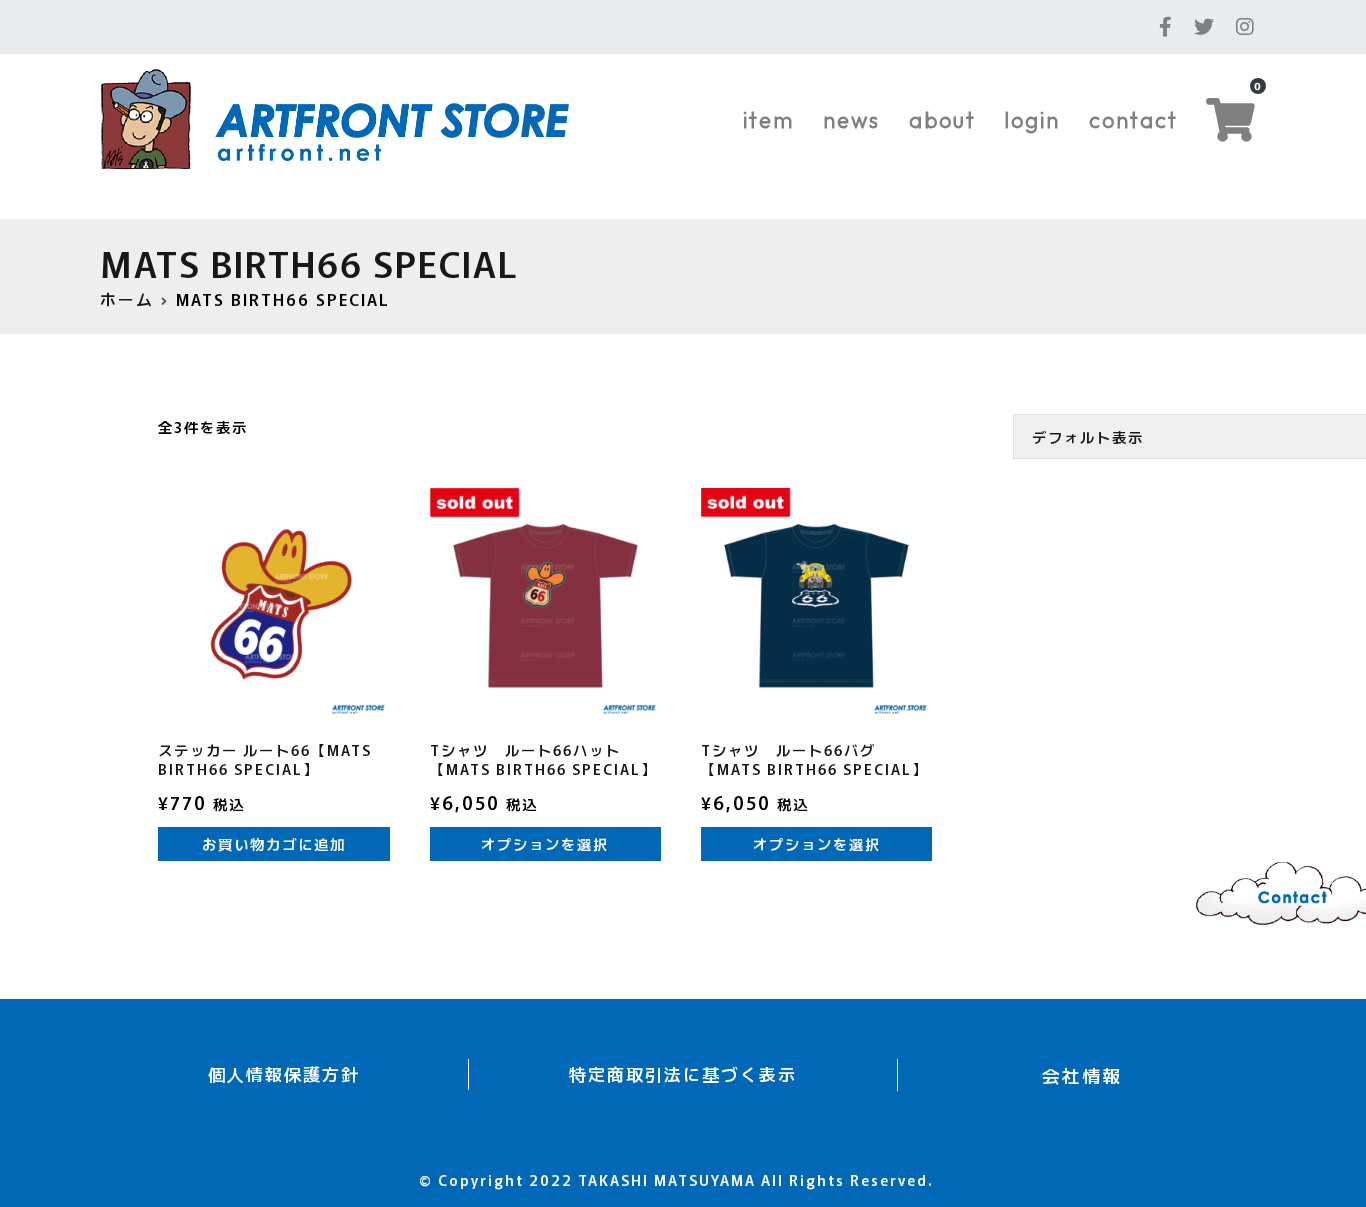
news (851, 120)
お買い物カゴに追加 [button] (274, 843)
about (942, 120)
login (1032, 120)
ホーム (127, 299)
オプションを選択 (545, 843)
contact (1133, 120)
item (768, 120)
